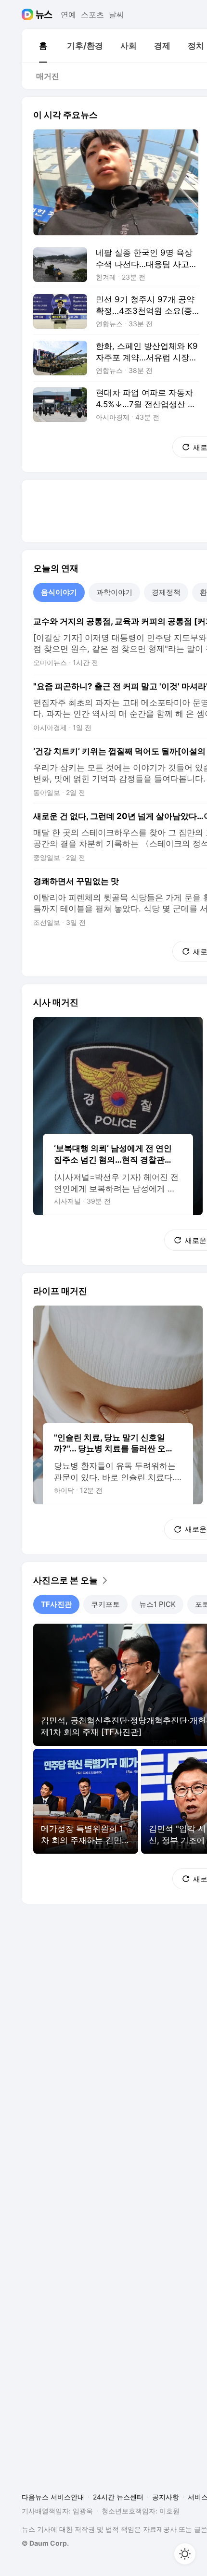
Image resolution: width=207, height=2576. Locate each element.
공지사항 (166, 2497)
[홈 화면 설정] (185, 2554)
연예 (68, 14)
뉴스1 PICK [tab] (157, 1604)
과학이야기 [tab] (114, 592)
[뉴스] (44, 14)
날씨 (116, 14)
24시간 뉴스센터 (118, 2497)
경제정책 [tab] (166, 592)
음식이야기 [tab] (59, 592)
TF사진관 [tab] (56, 1604)
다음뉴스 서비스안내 (53, 2497)
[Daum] (29, 14)
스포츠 (92, 14)
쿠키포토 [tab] (105, 1604)
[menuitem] (43, 46)
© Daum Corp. (45, 2543)
